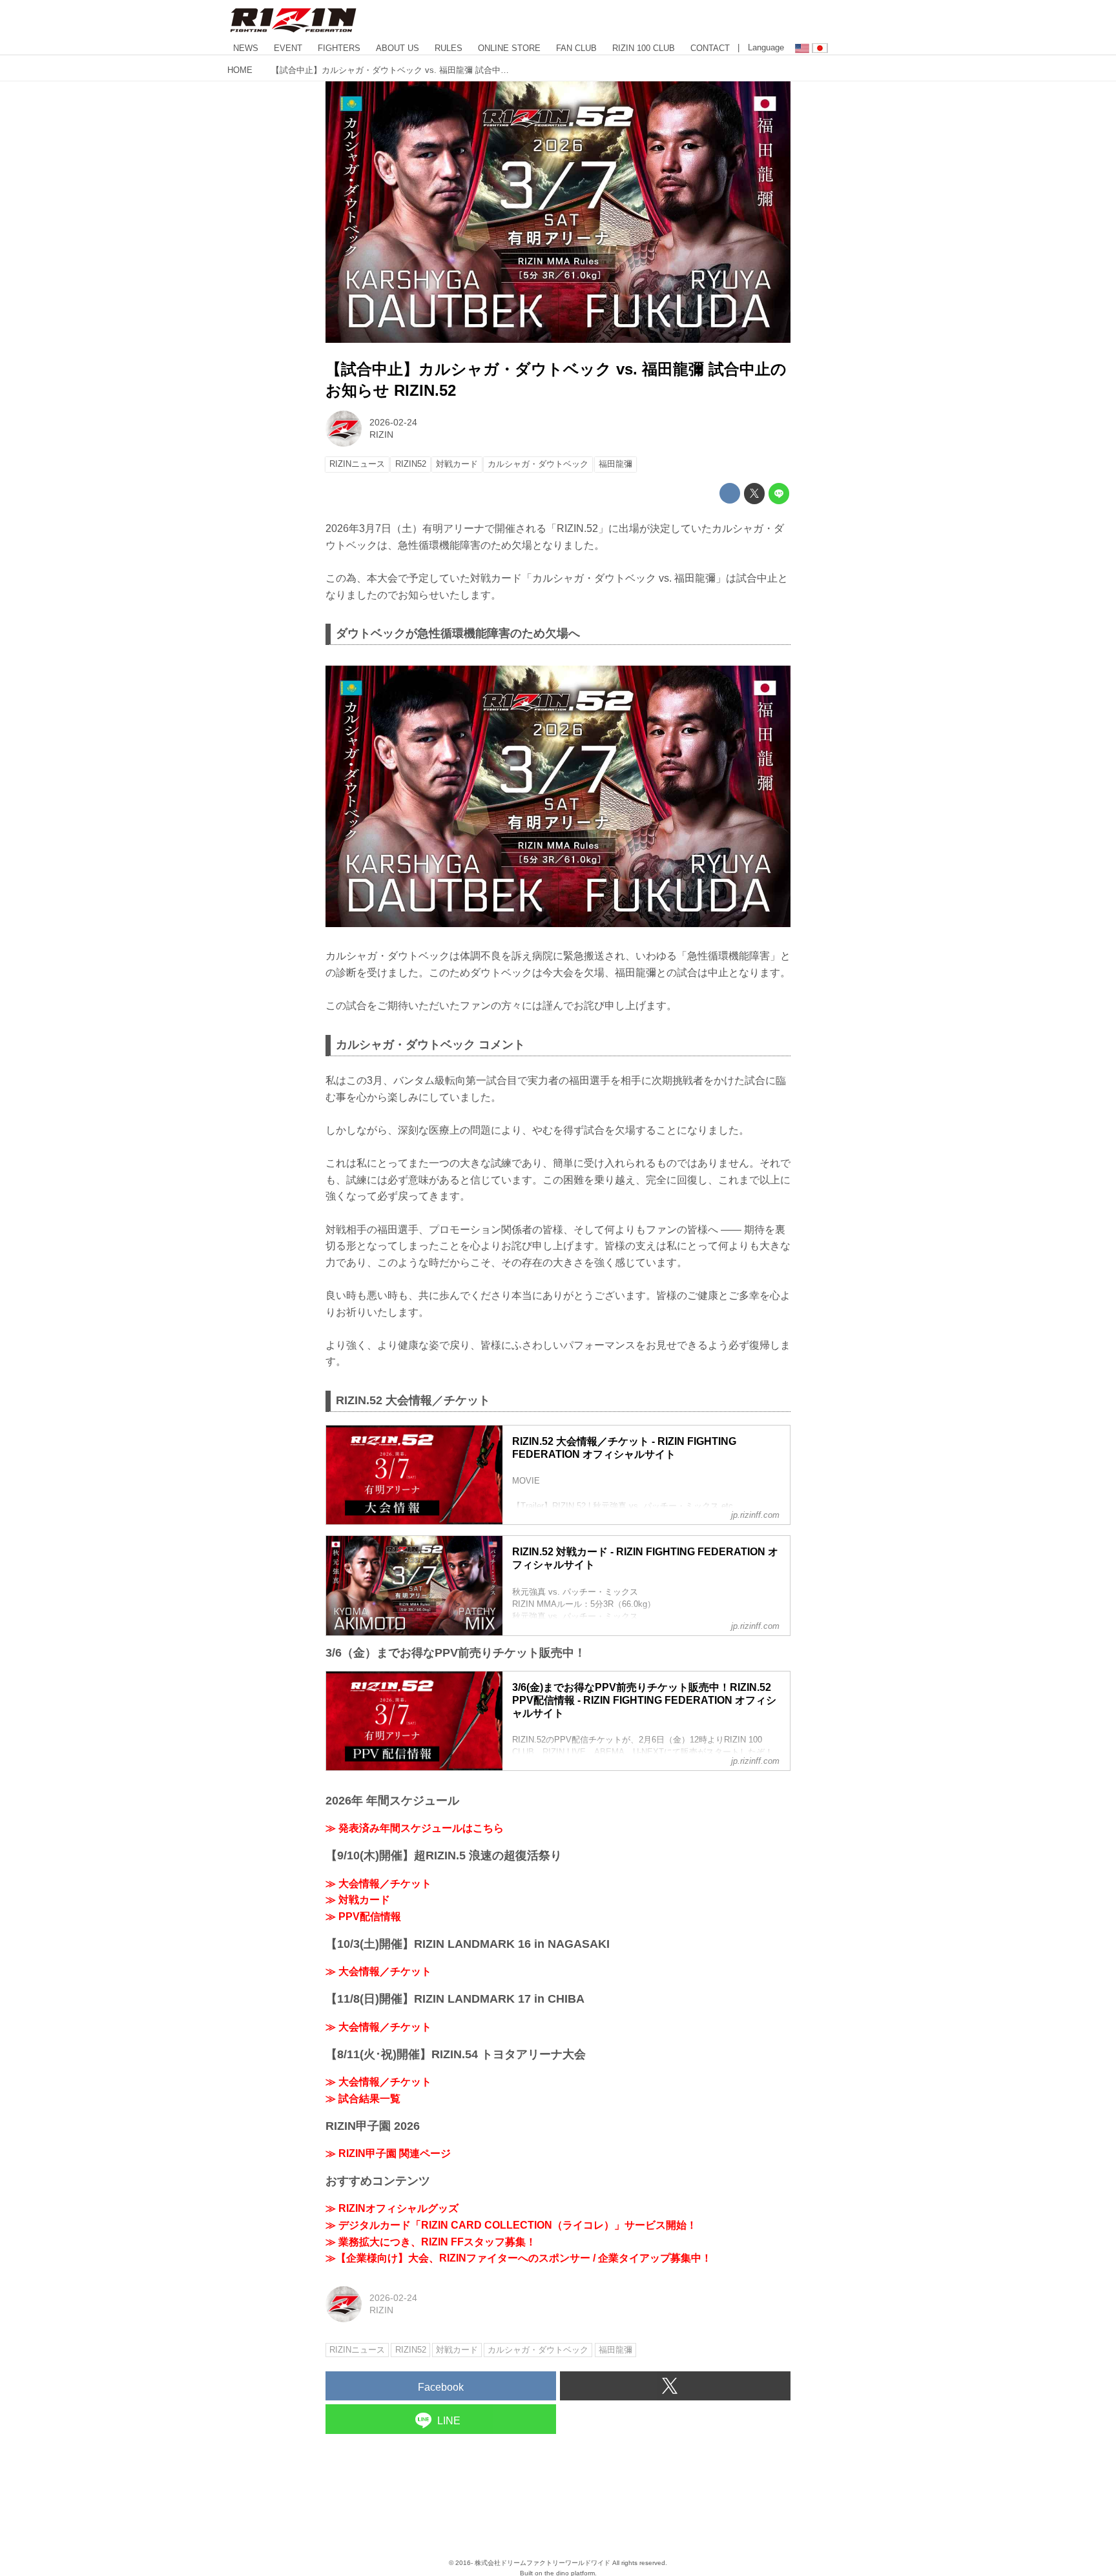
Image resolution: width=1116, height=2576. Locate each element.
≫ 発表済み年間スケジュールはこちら (415, 1828)
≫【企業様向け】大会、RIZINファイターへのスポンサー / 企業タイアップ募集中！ (519, 2258)
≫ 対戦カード (358, 1900)
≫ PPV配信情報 (363, 1917)
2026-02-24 (393, 422)
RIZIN (381, 434)
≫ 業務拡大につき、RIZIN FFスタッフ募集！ (431, 2242)
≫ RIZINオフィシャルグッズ (392, 2208)
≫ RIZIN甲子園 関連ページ (388, 2153)
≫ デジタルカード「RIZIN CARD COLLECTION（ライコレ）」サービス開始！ (511, 2225)
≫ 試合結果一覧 (363, 2099)
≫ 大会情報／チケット (378, 1884)
